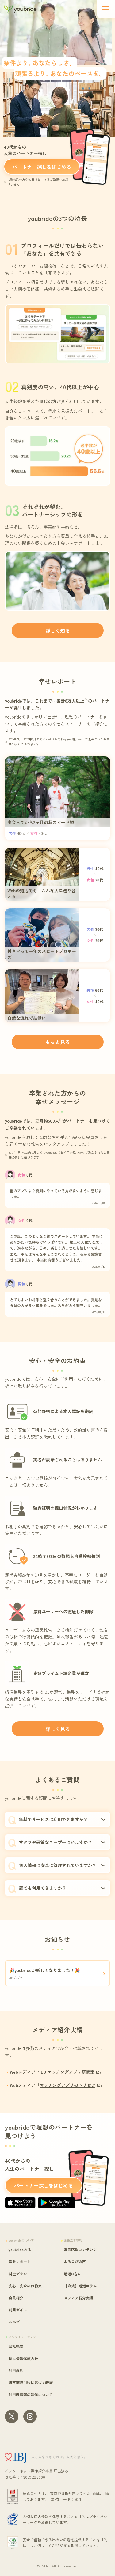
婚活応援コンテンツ (80, 2249)
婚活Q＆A (72, 2274)
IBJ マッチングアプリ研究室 (67, 2072)
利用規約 (16, 2370)
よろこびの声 (75, 2261)
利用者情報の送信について (31, 2394)
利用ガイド (18, 2310)
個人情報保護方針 (23, 2358)
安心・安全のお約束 (25, 2286)
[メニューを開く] (106, 9)
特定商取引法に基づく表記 (31, 2382)
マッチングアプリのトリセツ (67, 2085)
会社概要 (16, 2346)
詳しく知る (58, 630)
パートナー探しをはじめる (42, 167)
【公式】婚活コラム (80, 2286)
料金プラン (18, 2274)
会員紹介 (16, 2298)
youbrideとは (20, 2249)
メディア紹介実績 (79, 2298)
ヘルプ (14, 2322)
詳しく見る (58, 1729)
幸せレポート (20, 2261)
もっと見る (58, 1042)
